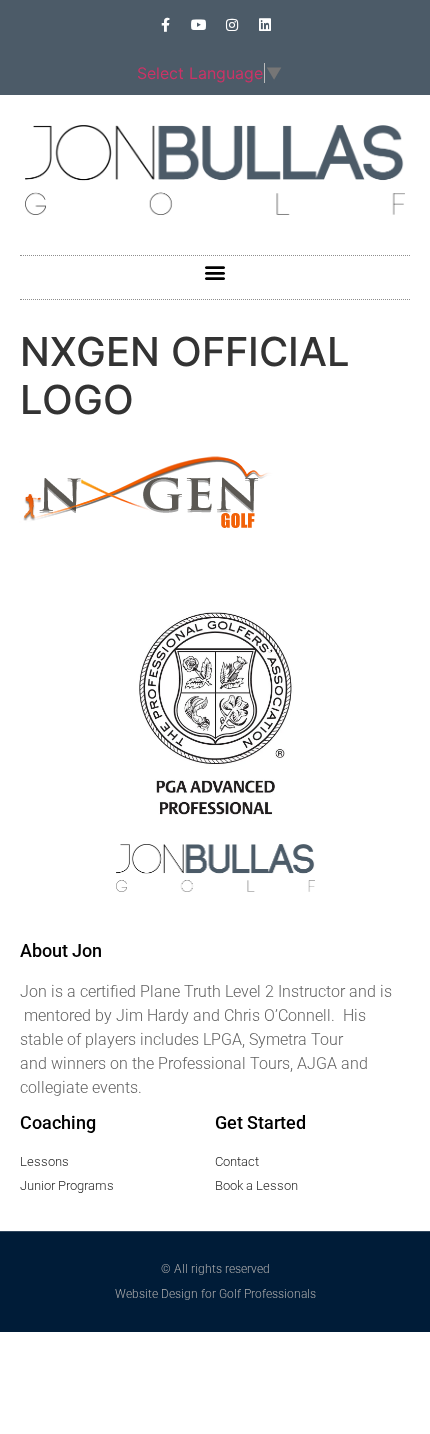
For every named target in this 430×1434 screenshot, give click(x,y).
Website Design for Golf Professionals (215, 1294)
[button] (215, 272)
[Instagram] (232, 25)
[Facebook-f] (166, 25)
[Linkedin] (265, 25)
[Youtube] (199, 25)
